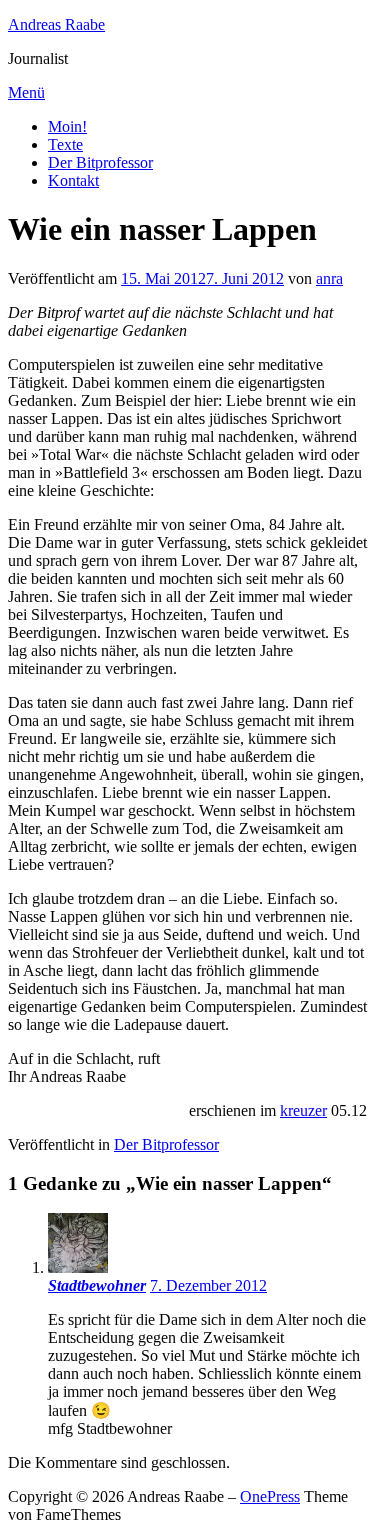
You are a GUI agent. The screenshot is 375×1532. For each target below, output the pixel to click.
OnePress (270, 1496)
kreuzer (303, 1110)
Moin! (67, 126)
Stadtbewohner (97, 1285)
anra (329, 278)
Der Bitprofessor (100, 162)
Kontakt (73, 180)
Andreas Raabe (56, 24)
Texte (65, 144)
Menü (26, 92)
